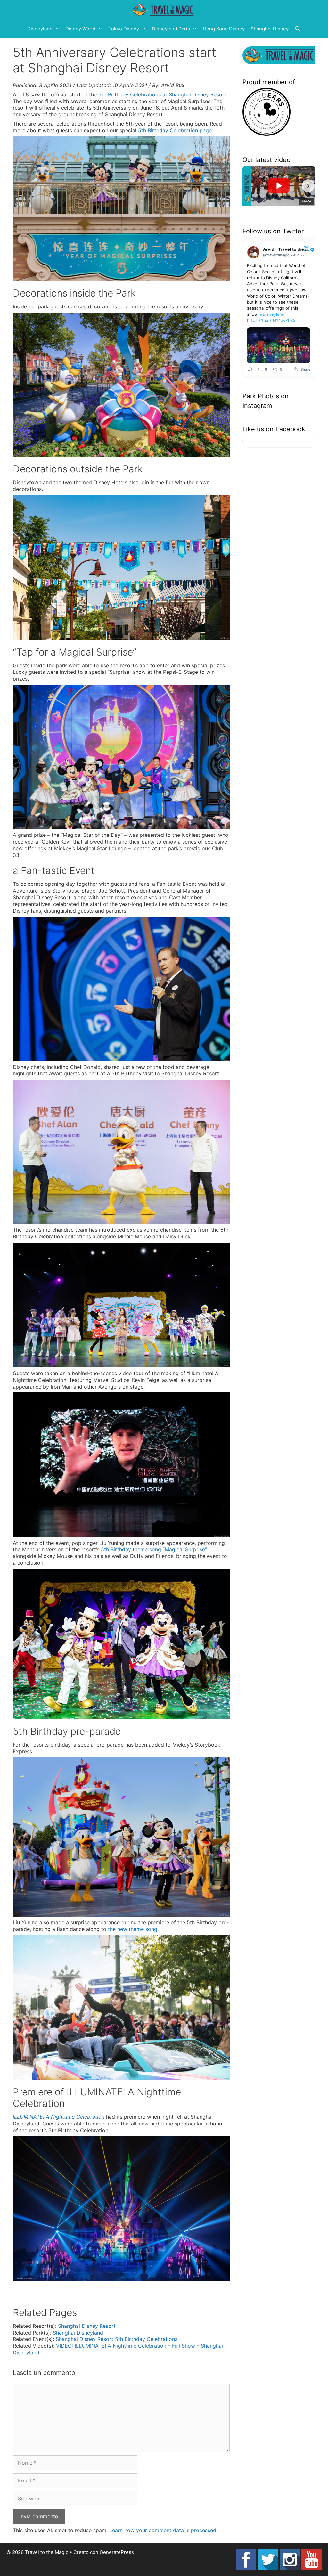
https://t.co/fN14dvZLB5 (271, 320)
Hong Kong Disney (224, 29)
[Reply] (250, 369)
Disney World (80, 29)
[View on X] (307, 248)
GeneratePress (117, 2552)
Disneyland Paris (171, 29)
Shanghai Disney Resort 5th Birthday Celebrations (117, 2339)
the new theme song (133, 1929)
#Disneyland (272, 314)
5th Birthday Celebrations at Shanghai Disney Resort (162, 94)
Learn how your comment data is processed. (163, 2530)
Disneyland (40, 29)
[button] (250, 186)
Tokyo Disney (124, 29)
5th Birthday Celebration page (175, 130)
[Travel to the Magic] (164, 10)
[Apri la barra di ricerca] (298, 29)
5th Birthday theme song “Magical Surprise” (154, 1549)
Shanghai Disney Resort (87, 2326)
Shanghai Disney (270, 29)
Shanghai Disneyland (78, 2333)
